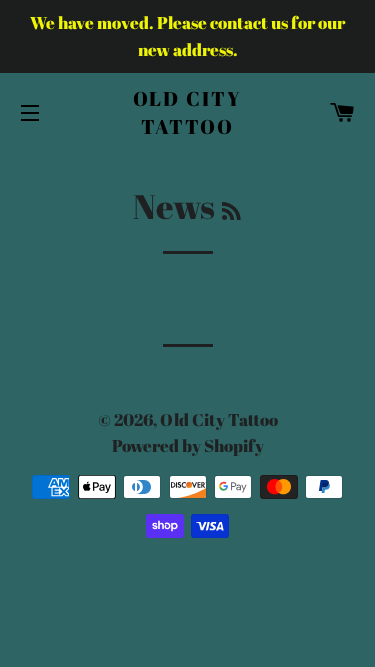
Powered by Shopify (188, 445)
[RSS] (231, 211)
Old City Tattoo (188, 112)
